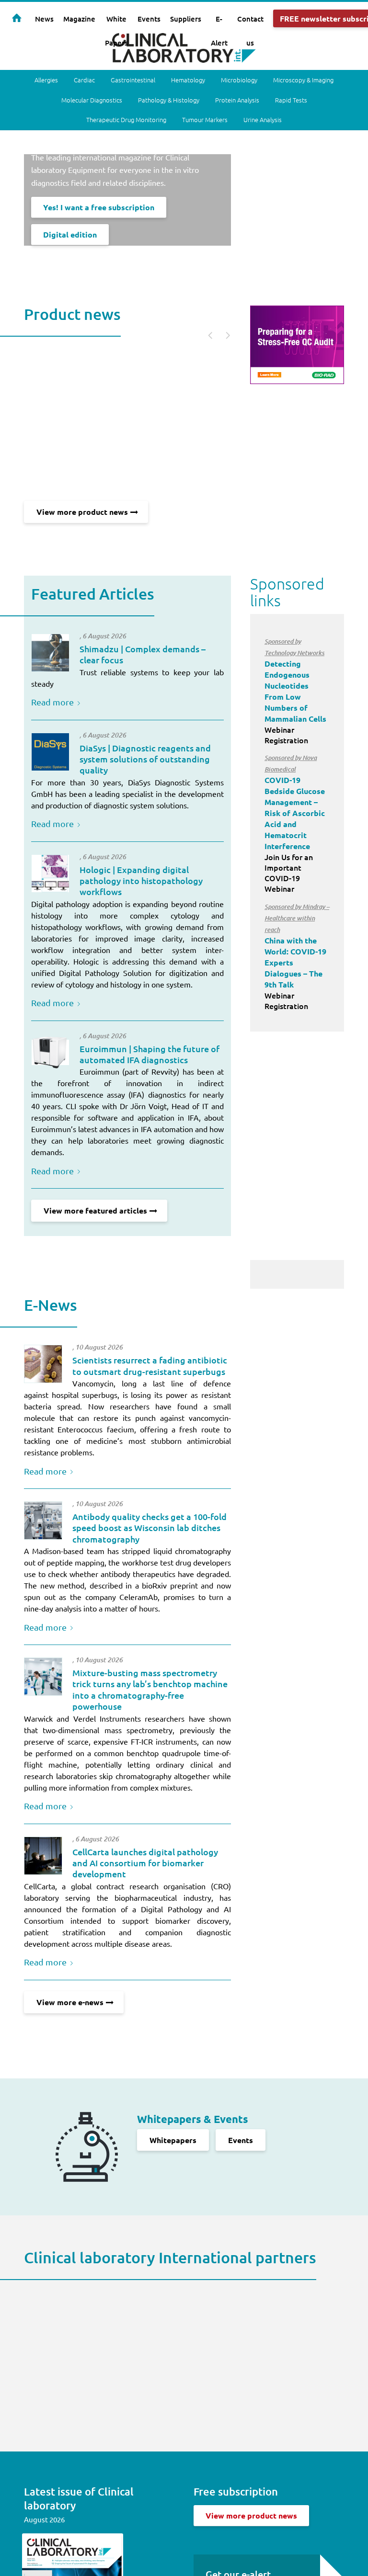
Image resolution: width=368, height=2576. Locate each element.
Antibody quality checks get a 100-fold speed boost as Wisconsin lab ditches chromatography (149, 1528)
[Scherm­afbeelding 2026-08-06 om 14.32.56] (50, 752)
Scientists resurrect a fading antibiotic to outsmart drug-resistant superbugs (150, 1365)
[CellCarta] (43, 1856)
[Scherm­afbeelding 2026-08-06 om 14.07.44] (50, 874)
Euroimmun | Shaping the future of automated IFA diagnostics (149, 1054)
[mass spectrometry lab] (43, 1677)
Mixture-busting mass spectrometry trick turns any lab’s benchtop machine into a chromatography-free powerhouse (150, 1689)
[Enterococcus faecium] (43, 1364)
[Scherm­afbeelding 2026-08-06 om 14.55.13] (50, 653)
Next (223, 334)
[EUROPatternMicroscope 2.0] (50, 1053)
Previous (206, 334)
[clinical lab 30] (43, 1521)
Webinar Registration (295, 691)
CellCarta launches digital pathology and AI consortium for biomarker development (145, 1863)
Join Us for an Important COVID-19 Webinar (295, 823)
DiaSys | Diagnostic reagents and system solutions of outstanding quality (145, 759)
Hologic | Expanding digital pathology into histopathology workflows (141, 881)
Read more (52, 702)
